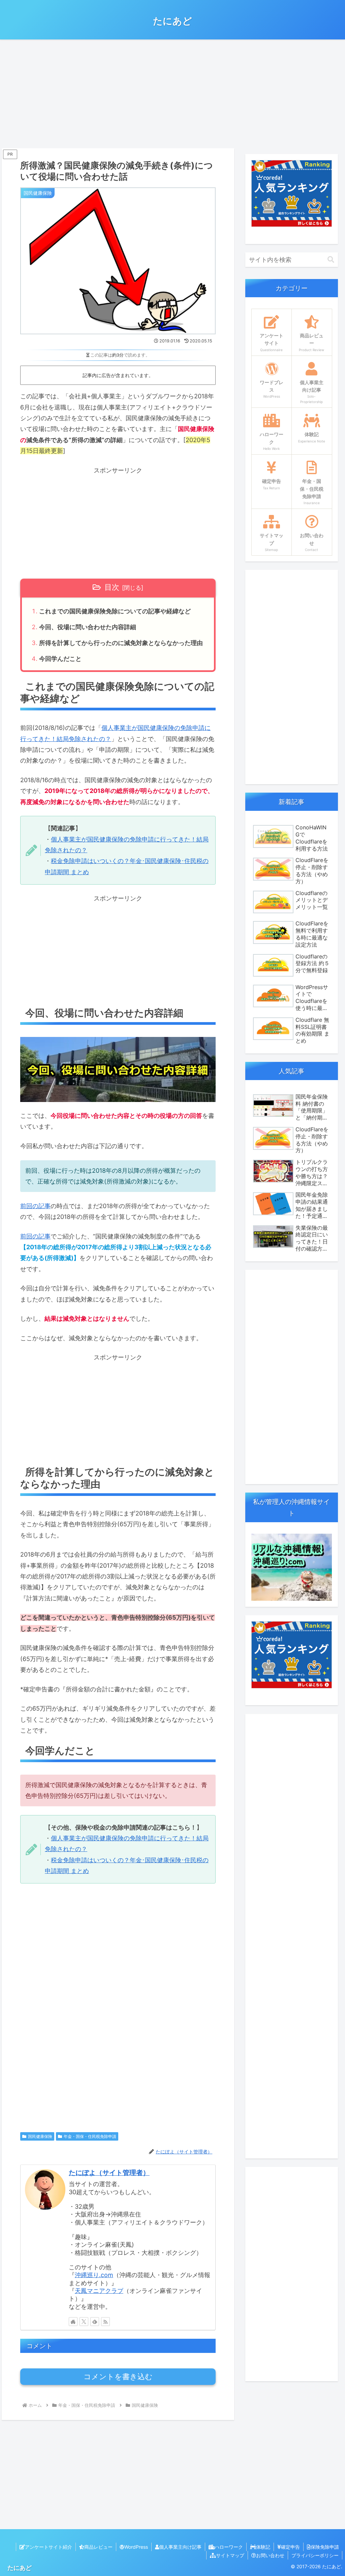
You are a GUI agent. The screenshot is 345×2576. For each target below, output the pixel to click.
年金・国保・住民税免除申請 (90, 2136)
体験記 (263, 2547)
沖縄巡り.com (94, 2275)
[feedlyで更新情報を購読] (95, 2322)
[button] (331, 260)
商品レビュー (98, 2547)
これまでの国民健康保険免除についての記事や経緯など (115, 611)
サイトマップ (230, 2555)
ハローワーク (229, 2547)
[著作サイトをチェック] (73, 2322)
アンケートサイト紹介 (49, 2547)
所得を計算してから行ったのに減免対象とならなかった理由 (121, 643)
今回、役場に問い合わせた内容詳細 (88, 627)
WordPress (136, 2547)
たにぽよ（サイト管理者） (109, 2173)
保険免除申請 (325, 2547)
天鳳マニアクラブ (99, 2291)
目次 (112, 587)
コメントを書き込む (118, 2377)
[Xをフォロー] (84, 2322)
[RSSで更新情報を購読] (105, 2322)
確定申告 (290, 2547)
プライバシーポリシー (315, 2555)
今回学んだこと (60, 659)
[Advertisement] (172, 93)
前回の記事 (35, 1206)
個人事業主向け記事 (180, 2547)
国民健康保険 (40, 2136)
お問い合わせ (270, 2555)
